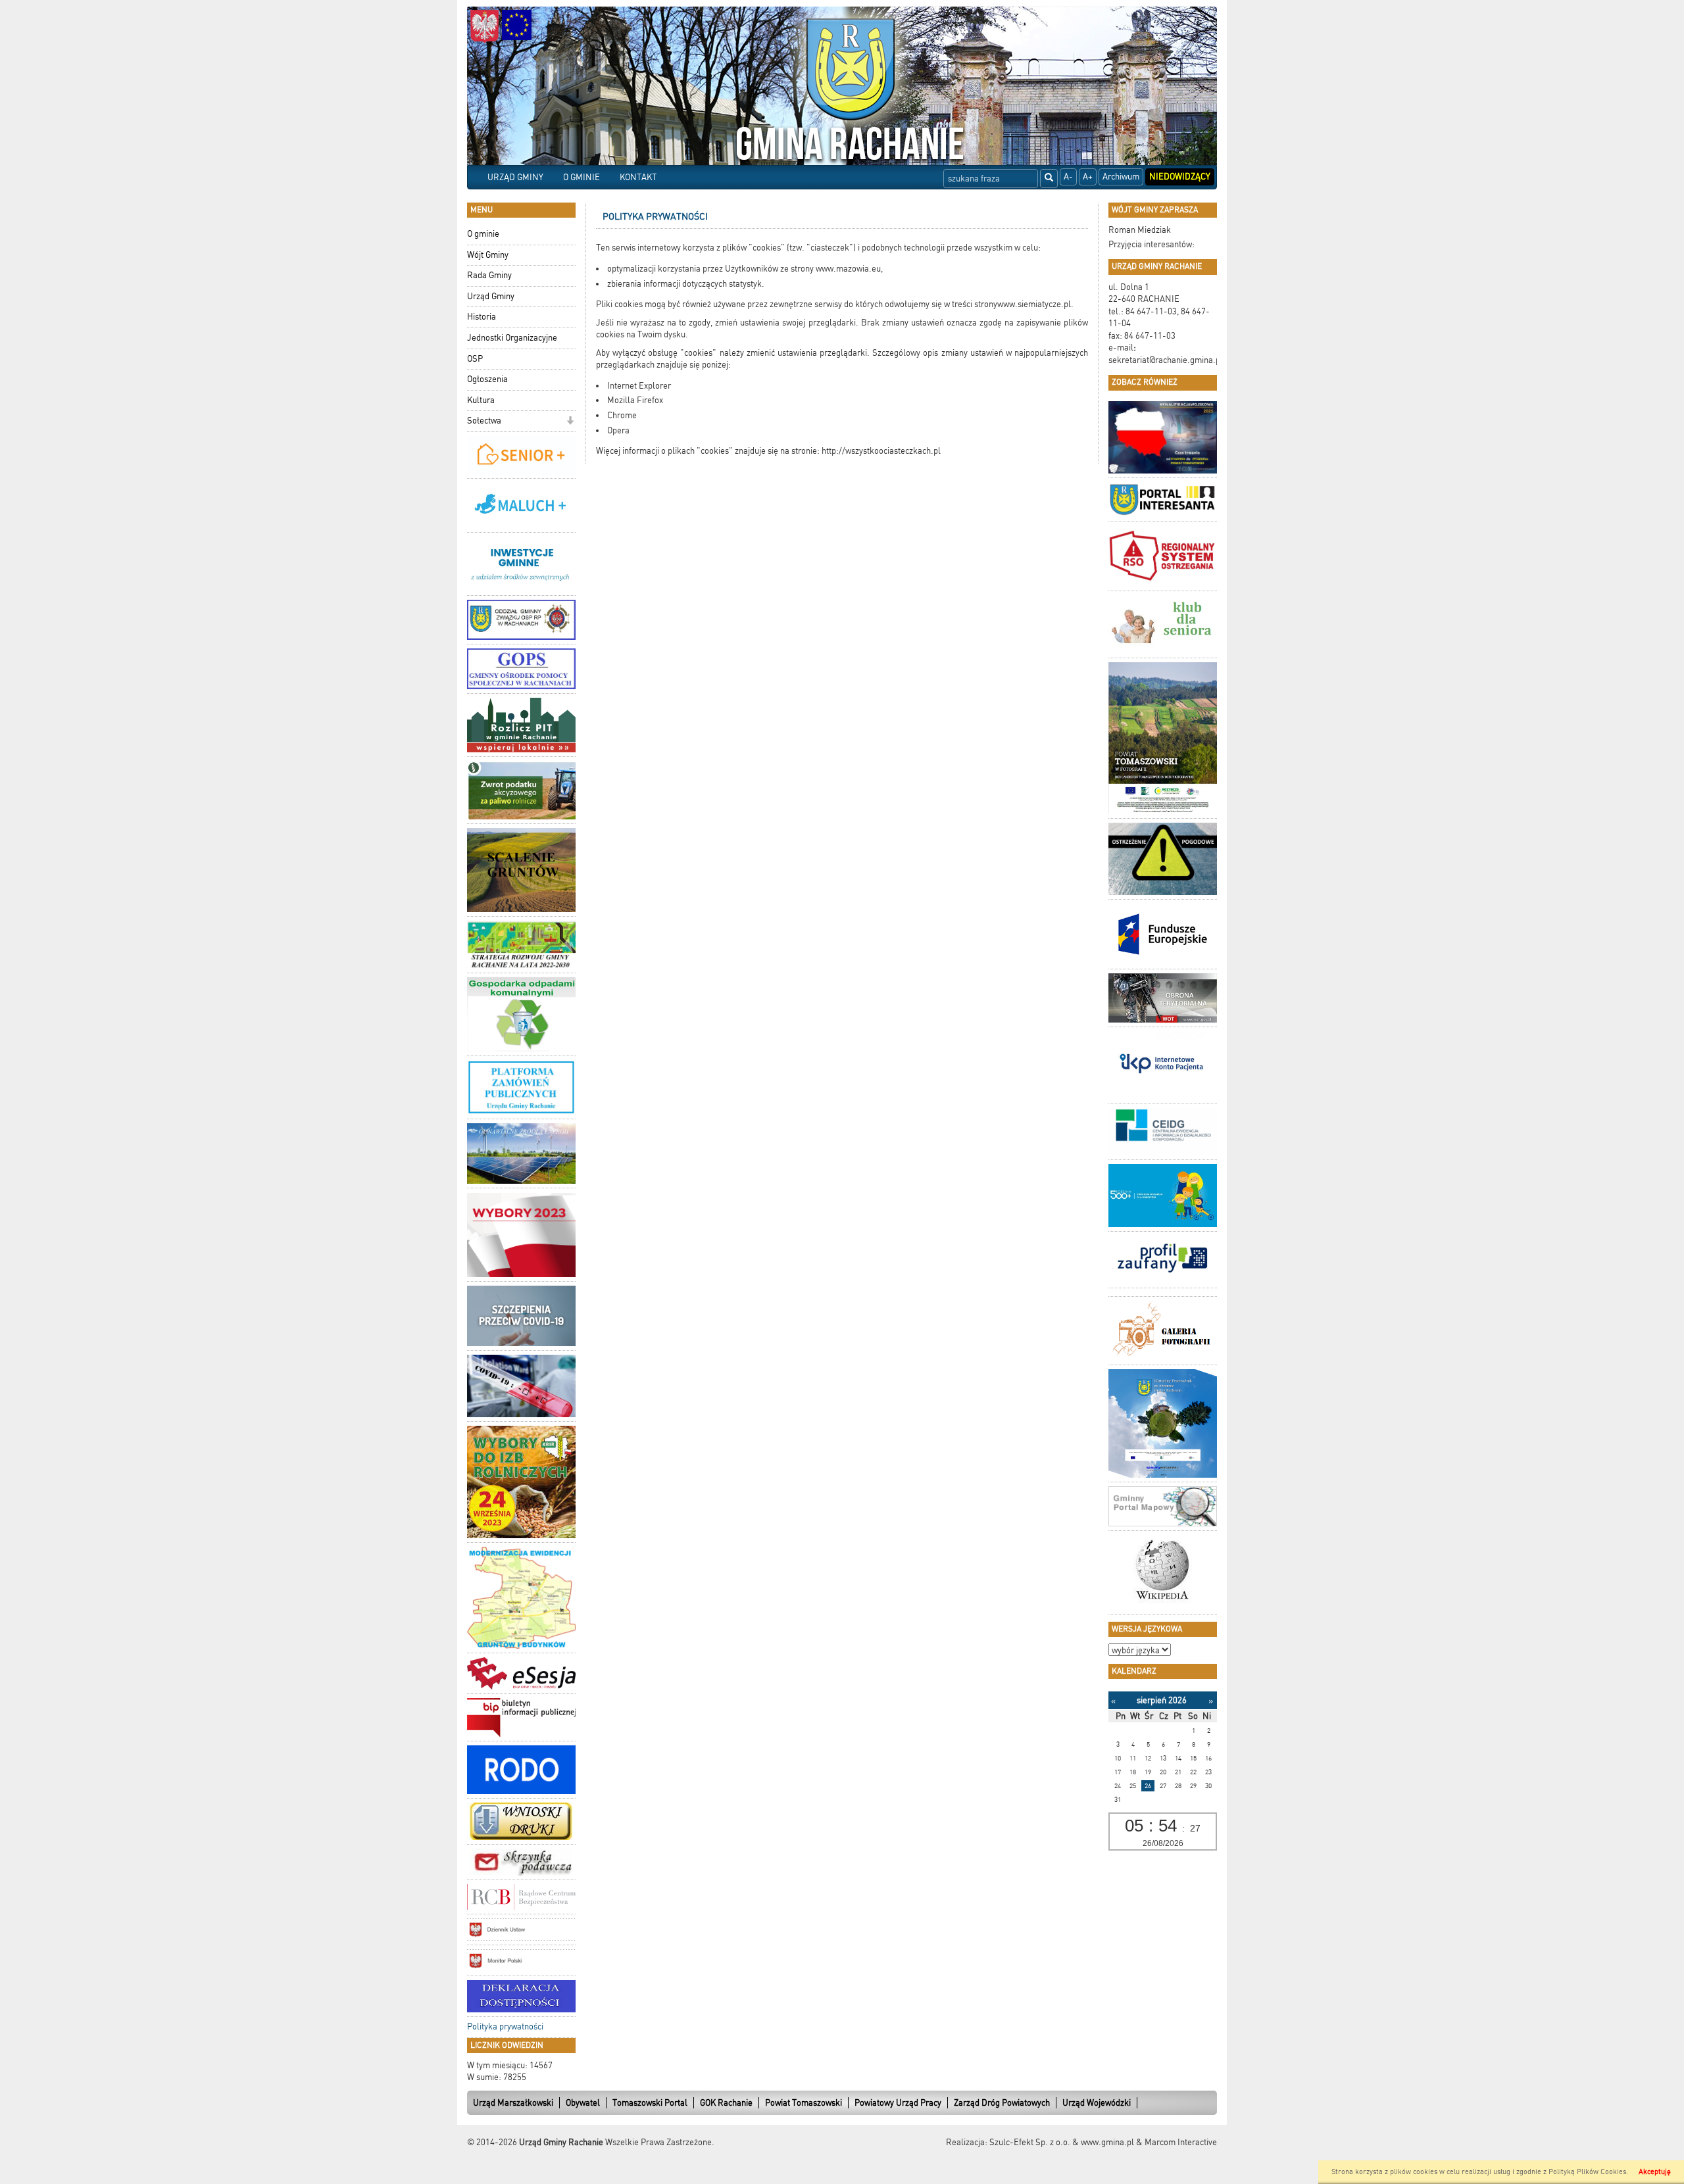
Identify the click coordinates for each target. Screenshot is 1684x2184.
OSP (475, 359)
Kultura (481, 400)
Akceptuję (1655, 2172)
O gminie (483, 234)
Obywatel (583, 2103)
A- (1068, 177)
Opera (618, 430)
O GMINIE (582, 177)
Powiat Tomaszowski (804, 2103)
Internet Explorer (639, 386)
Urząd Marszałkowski (513, 2103)
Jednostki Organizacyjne (512, 338)
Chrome (622, 415)
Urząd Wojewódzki (1097, 2103)
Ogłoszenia (487, 379)
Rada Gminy (489, 275)
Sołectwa (484, 421)
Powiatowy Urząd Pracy (898, 2103)
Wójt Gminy (488, 255)
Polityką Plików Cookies (1587, 2172)
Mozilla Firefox (635, 400)
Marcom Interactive (1181, 2142)
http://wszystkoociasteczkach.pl (880, 451)
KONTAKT (638, 177)
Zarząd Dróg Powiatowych (1002, 2103)
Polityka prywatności (505, 2026)
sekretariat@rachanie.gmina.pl (1166, 360)
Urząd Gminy (491, 296)
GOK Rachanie (726, 2103)
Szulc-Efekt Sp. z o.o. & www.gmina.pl (1062, 2142)
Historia (482, 317)
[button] (570, 422)
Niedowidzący (1180, 177)
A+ (1088, 177)
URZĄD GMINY (515, 177)
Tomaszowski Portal (650, 2103)
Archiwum (1121, 177)
